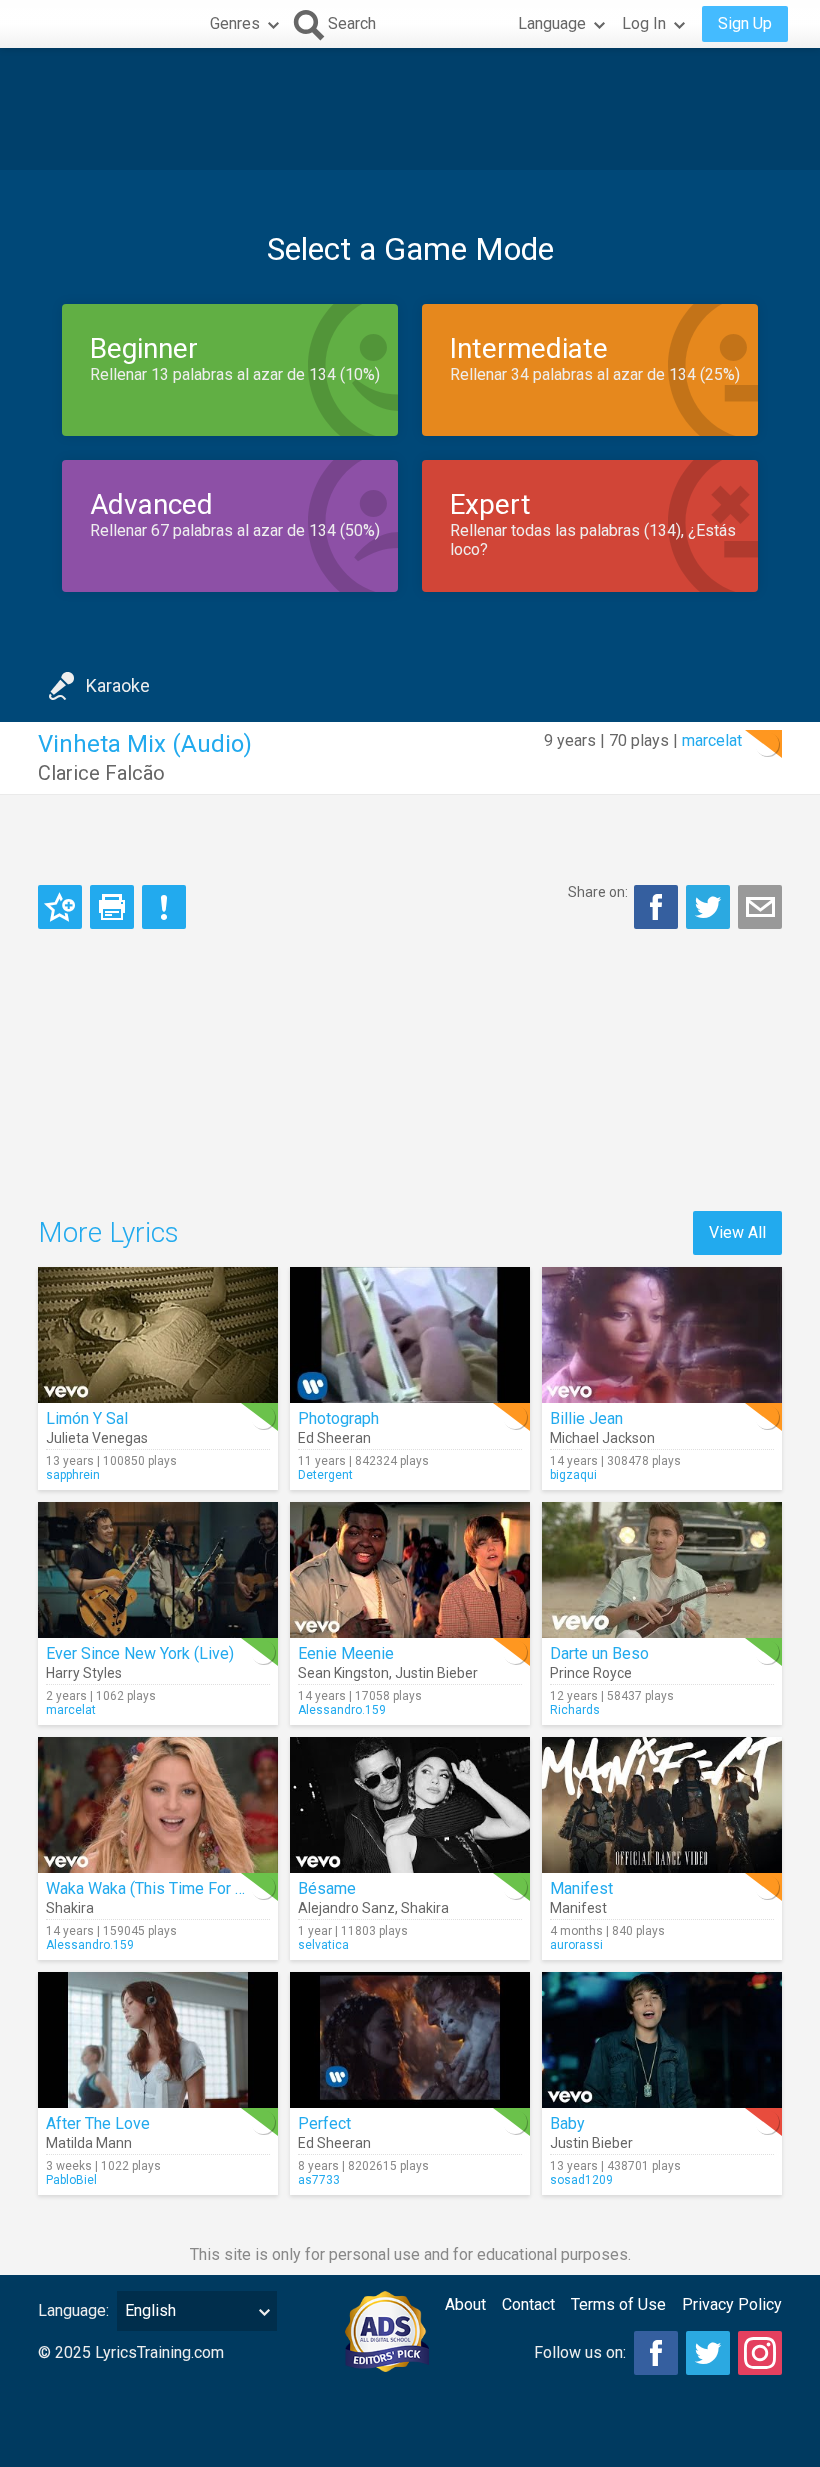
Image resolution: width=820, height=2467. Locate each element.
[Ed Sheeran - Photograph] (410, 1335)
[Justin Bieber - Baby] (662, 2040)
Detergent (325, 1475)
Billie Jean (586, 1418)
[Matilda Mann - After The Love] (158, 2040)
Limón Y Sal (87, 1418)
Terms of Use (618, 2304)
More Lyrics (108, 1232)
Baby (567, 2123)
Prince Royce (591, 1673)
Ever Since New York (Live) (140, 1653)
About (465, 2304)
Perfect (324, 2123)
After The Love (98, 2123)
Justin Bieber (436, 1673)
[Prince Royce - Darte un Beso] (662, 1570)
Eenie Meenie (346, 1653)
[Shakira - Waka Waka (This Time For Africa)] (158, 1805)
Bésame (327, 1888)
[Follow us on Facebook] (656, 2353)
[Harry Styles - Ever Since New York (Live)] (158, 1570)
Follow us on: (580, 2352)
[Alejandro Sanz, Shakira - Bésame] (410, 1805)
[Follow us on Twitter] (708, 2353)
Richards (575, 1710)
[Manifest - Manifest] (662, 1805)
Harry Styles (84, 1673)
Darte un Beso (599, 1653)
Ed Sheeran (334, 1438)
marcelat (712, 740)
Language (552, 23)
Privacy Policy (732, 2304)
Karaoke (118, 685)
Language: (73, 2310)
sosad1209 (581, 2180)
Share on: (598, 892)
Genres (235, 23)
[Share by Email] (760, 907)
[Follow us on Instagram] (760, 2353)
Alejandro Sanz (346, 1908)
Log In (644, 23)
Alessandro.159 (342, 1710)
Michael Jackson (602, 1438)
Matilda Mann (89, 2143)
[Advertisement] (410, 109)
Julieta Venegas (97, 1438)
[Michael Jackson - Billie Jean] (662, 1335)
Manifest (581, 1888)
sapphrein (73, 1475)
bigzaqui (573, 1475)
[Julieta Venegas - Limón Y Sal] (158, 1335)
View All (737, 1232)
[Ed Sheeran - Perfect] (410, 2040)
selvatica (323, 1945)
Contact (528, 2304)
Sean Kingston (343, 1673)
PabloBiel (71, 2180)
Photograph (338, 1418)
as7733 (319, 2180)
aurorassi (576, 1945)
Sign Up (745, 23)
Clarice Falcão (101, 773)
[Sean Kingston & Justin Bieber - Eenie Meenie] (410, 1570)
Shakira (70, 1908)
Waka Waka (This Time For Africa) (163, 1888)
